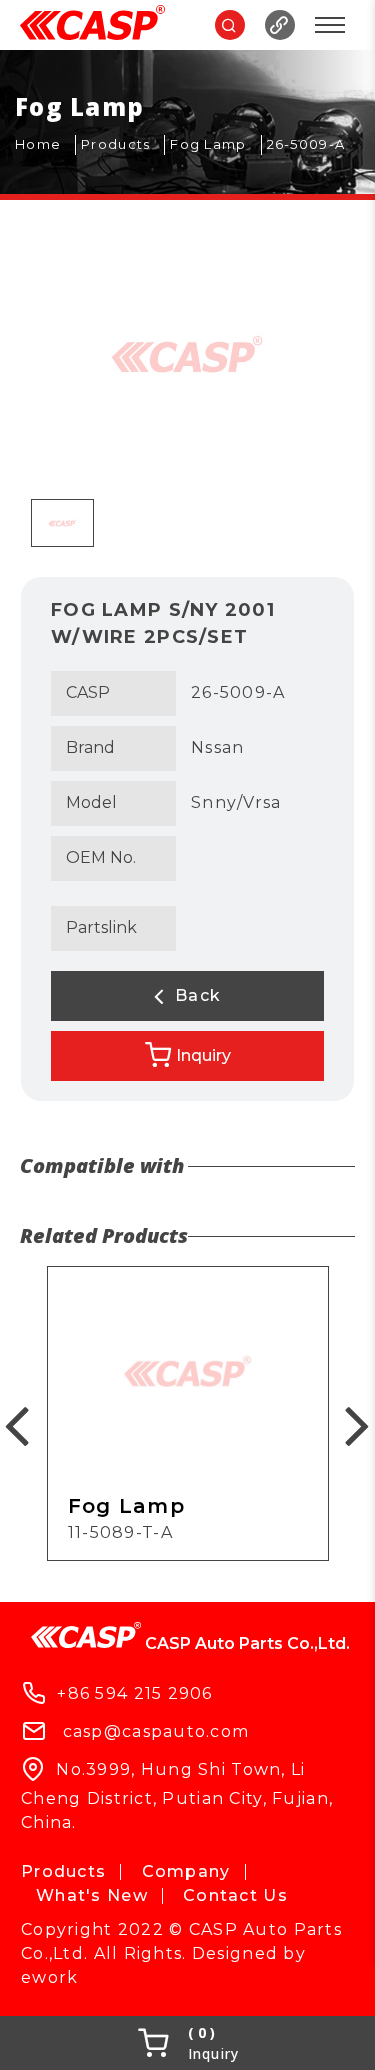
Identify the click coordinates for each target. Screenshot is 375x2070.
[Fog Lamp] (215, 145)
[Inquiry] (187, 2043)
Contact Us (235, 1895)
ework (49, 1977)
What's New (92, 1895)
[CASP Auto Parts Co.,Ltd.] (92, 25)
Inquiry (203, 1055)
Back (195, 995)
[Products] (123, 145)
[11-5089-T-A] (188, 1413)
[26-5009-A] (314, 145)
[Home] (45, 145)
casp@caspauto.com (156, 1731)
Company (186, 1871)
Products (63, 1871)
